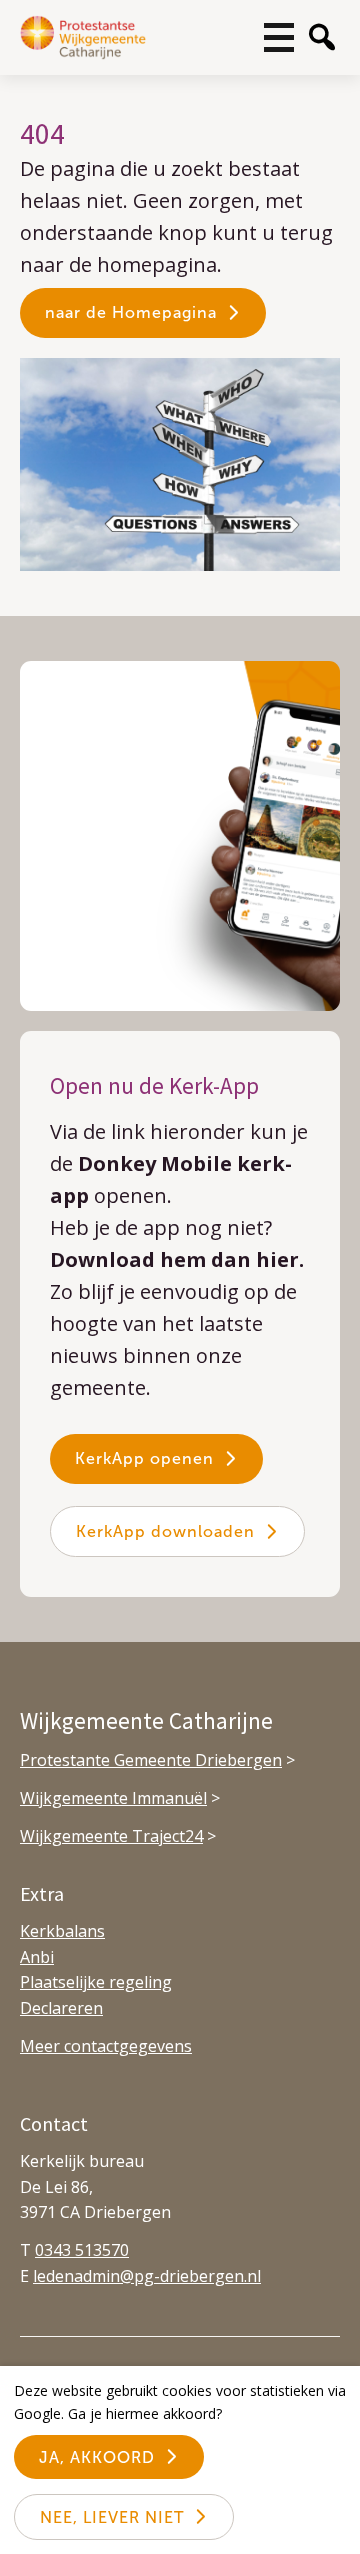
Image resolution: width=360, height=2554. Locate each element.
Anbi (37, 1957)
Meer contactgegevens (106, 2046)
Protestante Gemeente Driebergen (151, 1760)
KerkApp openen (144, 1458)
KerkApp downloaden (165, 1531)
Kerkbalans (62, 1931)
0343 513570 (82, 2250)
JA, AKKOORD (97, 2457)
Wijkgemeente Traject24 (111, 1836)
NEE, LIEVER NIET (112, 2517)
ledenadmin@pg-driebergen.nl (147, 2276)
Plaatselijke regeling (96, 1982)
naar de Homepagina (131, 312)
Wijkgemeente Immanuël (113, 1798)
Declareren (61, 2008)
